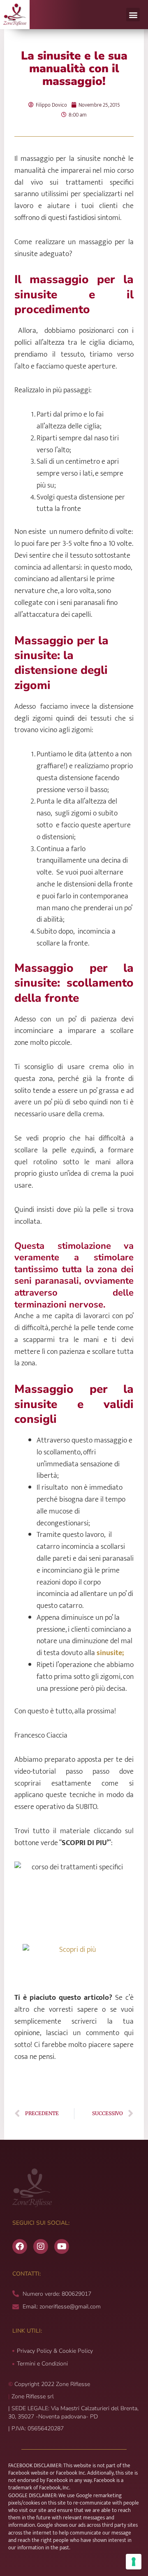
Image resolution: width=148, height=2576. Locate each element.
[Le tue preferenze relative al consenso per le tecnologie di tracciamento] (134, 2562)
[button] (133, 15)
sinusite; (110, 1653)
